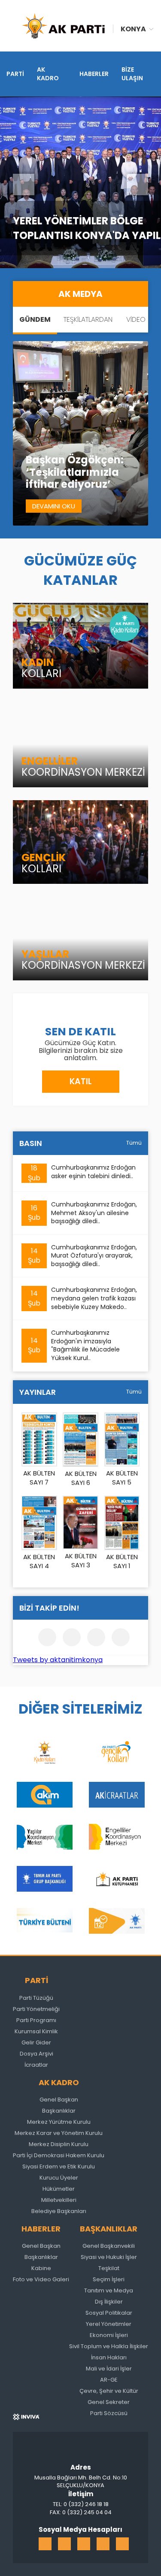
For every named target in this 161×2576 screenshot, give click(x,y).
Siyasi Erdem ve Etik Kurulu (59, 2166)
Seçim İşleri (109, 2279)
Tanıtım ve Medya (109, 2290)
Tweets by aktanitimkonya (58, 1660)
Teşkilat (109, 2268)
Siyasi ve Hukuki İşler (109, 2257)
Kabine (41, 2268)
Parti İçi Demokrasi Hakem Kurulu (59, 2155)
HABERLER (94, 74)
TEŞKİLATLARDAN (88, 319)
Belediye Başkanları (59, 2211)
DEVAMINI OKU (54, 506)
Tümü (134, 1143)
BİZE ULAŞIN (132, 74)
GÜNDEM (35, 319)
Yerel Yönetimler (109, 2324)
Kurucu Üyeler (59, 2178)
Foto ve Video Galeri (41, 2279)
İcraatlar (36, 2065)
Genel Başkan (59, 2100)
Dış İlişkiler (109, 2302)
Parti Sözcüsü (109, 2413)
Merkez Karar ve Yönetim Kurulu (59, 2133)
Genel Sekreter (109, 2402)
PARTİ (15, 74)
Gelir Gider (36, 2042)
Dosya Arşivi (36, 2054)
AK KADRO (48, 74)
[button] (24, 184)
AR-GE (109, 2380)
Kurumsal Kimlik (36, 2031)
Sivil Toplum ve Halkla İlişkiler (109, 2346)
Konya (133, 29)
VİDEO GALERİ (136, 332)
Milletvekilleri (59, 2200)
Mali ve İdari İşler (109, 2369)
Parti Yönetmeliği (36, 2009)
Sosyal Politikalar (109, 2313)
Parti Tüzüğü (36, 1998)
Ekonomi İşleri (109, 2335)
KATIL (81, 1081)
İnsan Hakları (109, 2357)
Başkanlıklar (59, 2111)
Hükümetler (59, 2189)
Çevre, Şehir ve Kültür (109, 2391)
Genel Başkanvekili (109, 2246)
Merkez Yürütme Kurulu (59, 2122)
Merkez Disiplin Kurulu (59, 2144)
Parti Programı (36, 2020)
